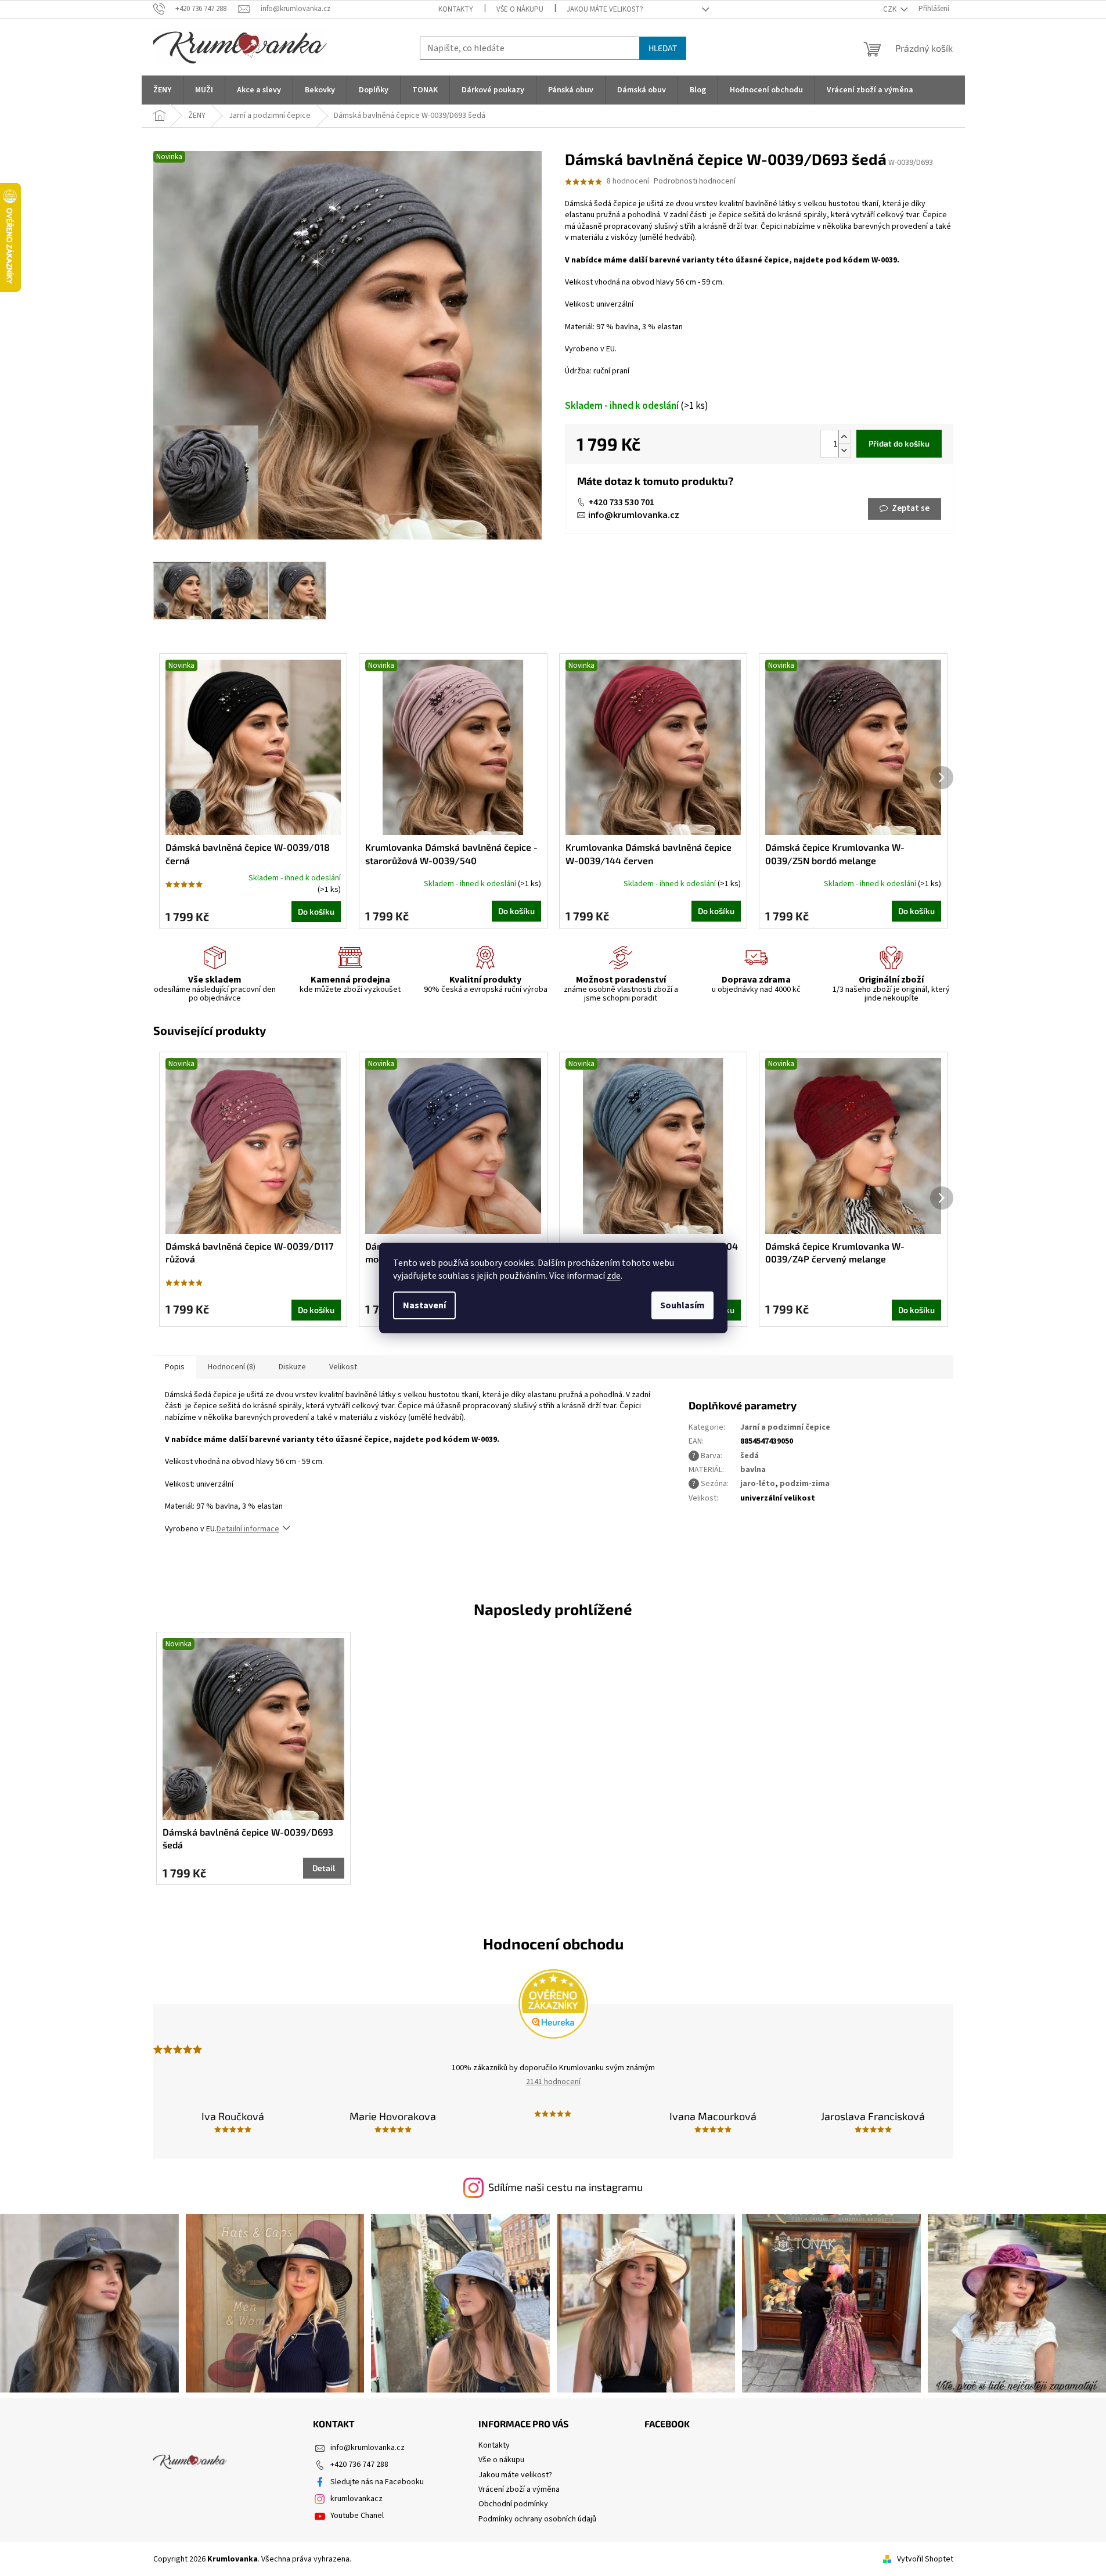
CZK (891, 9)
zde (614, 1276)
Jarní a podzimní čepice (785, 1427)
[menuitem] (162, 90)
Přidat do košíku (899, 443)
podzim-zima (805, 1484)
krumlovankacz (356, 2499)
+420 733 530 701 (621, 502)
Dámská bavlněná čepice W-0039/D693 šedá (248, 1838)
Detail (324, 1868)
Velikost (343, 1367)
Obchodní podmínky (513, 2504)
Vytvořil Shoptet (925, 2559)
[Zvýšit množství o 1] (844, 437)
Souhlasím (682, 1305)
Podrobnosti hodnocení (695, 181)
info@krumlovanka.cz (634, 515)
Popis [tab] (175, 1367)
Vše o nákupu (520, 9)
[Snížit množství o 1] (844, 450)
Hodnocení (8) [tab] (232, 1367)
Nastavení (424, 1305)
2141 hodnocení (553, 2082)
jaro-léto (758, 1484)
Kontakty (456, 9)
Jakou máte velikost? (605, 9)
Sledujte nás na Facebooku (377, 2482)
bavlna (753, 1470)
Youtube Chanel (357, 2516)
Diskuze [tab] (292, 1367)
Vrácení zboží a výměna (519, 2489)
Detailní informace (248, 1529)
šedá (750, 1456)
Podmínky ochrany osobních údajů (537, 2519)
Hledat (663, 48)
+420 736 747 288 (359, 2465)
